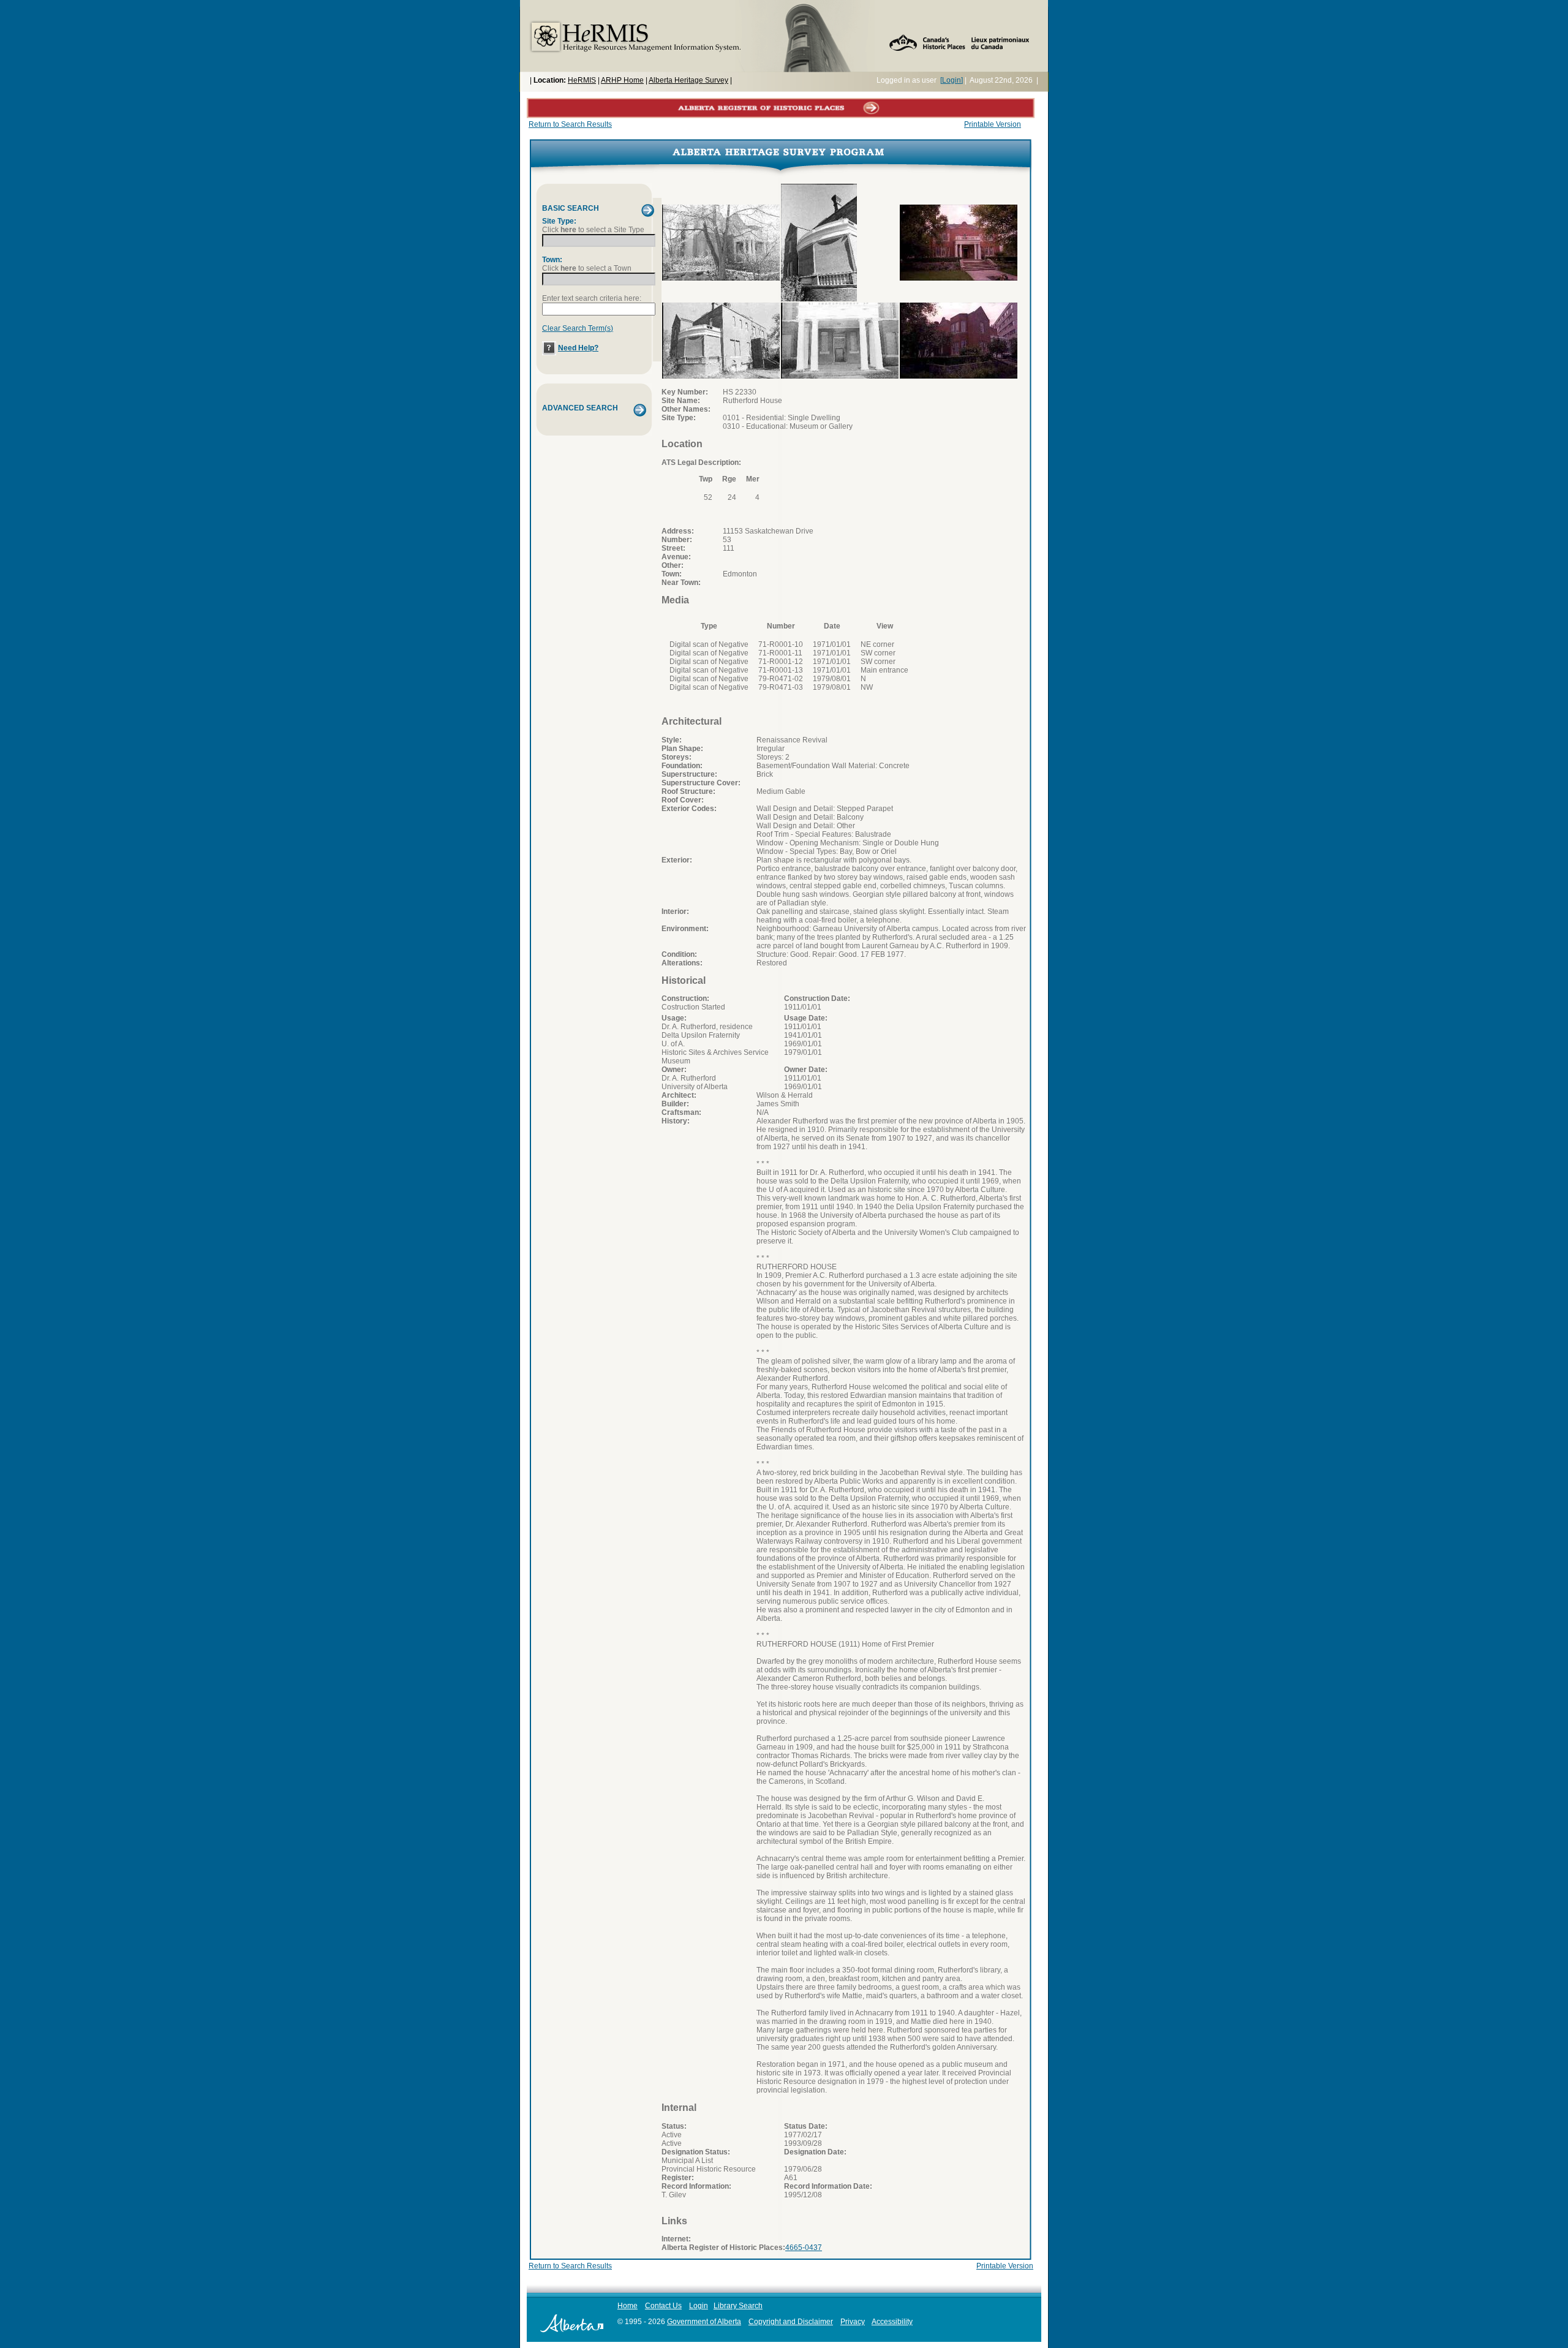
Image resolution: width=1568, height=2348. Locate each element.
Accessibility (892, 2322)
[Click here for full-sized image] (721, 278)
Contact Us (663, 2306)
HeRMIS (582, 80)
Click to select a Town (587, 268)
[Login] (952, 80)
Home (628, 2306)
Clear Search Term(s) (578, 328)
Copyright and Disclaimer (791, 2322)
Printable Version (993, 124)
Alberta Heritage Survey (688, 80)
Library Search (738, 2306)
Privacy (853, 2322)
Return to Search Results (570, 124)
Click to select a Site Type (593, 230)
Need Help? (578, 348)
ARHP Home (622, 80)
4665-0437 (804, 2248)
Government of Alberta (704, 2322)
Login (699, 2306)
